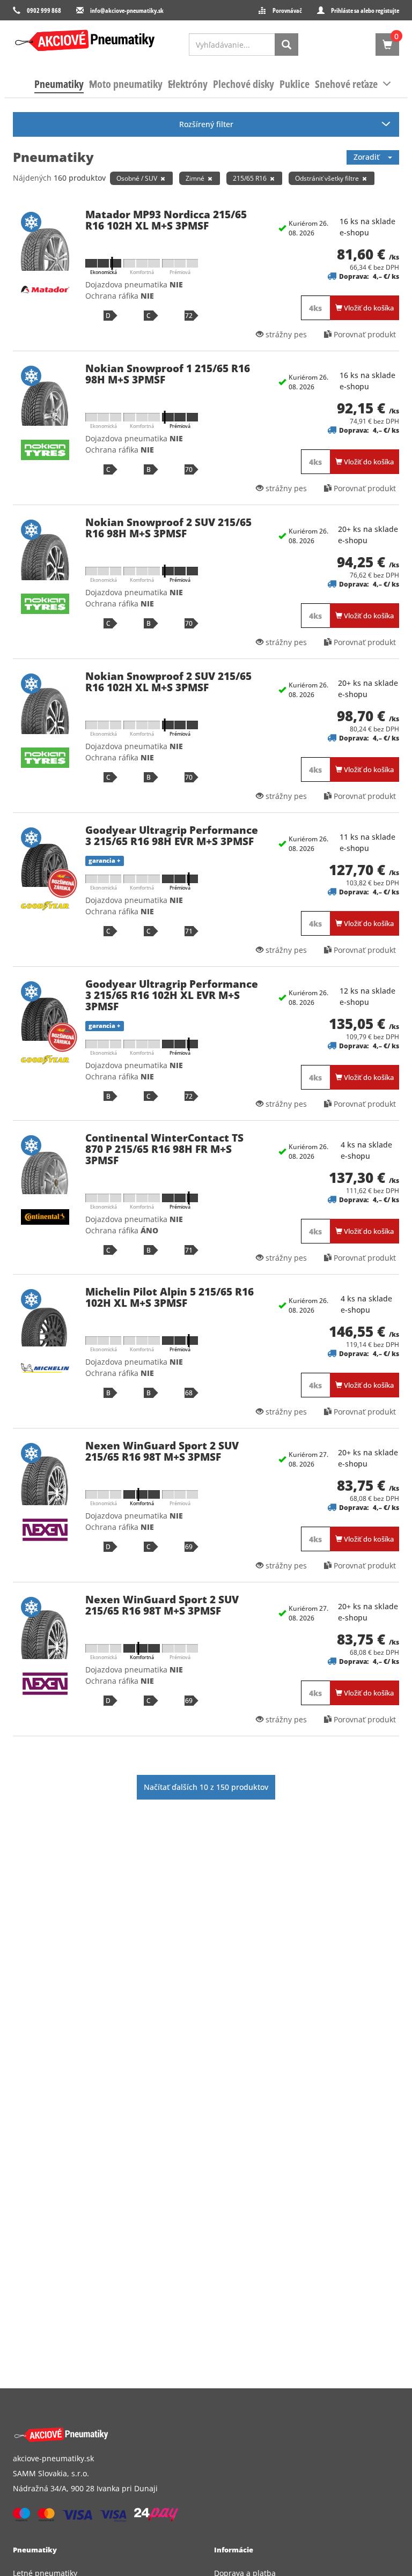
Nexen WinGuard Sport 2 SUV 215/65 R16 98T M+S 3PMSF (162, 1451)
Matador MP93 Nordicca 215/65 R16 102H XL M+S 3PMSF (166, 220)
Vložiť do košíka (368, 308)
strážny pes (285, 334)
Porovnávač (287, 10)
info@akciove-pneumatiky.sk (127, 10)
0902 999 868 (44, 10)
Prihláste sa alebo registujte (365, 10)
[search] (286, 45)
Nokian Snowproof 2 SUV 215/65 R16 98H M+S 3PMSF (168, 528)
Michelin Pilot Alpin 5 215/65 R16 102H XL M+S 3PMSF (170, 1297)
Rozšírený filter (206, 124)
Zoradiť (371, 157)
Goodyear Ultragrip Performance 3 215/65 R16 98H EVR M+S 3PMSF (172, 836)
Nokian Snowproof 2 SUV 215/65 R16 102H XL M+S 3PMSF (168, 682)
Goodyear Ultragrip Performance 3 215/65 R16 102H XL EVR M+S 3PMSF (172, 995)
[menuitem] (59, 84)
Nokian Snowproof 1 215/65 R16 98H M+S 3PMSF (168, 374)
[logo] (85, 40)
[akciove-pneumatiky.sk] (193, 2435)
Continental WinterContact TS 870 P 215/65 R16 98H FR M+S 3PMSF (164, 1149)
